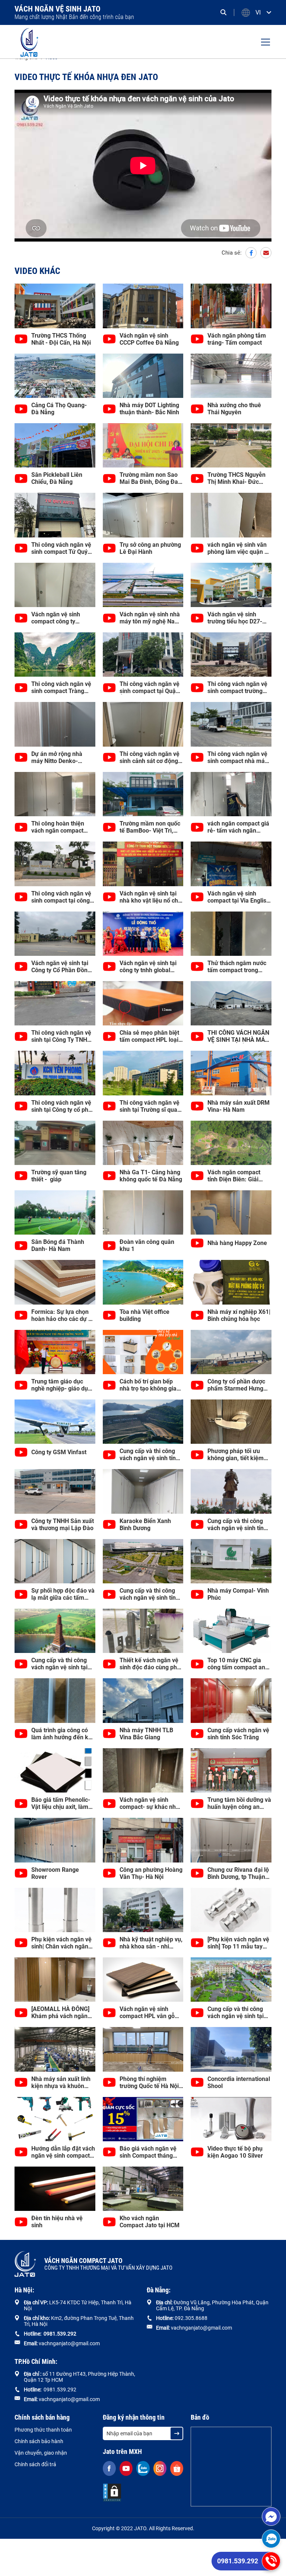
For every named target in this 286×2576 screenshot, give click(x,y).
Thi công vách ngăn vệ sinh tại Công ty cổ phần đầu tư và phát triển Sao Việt (63, 1106)
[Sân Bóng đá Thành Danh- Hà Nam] (55, 1212)
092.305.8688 (191, 2318)
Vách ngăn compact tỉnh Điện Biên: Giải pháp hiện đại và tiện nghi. (235, 1176)
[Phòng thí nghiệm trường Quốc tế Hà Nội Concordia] (143, 2049)
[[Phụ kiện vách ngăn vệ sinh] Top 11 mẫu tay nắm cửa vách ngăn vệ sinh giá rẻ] (231, 1910)
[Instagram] (160, 2468)
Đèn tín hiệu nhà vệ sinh (57, 2222)
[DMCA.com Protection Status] (112, 2493)
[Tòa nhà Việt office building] (143, 1282)
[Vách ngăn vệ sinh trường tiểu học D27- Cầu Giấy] (231, 585)
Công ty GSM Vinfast (59, 1452)
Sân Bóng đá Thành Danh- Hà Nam (58, 1245)
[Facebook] (251, 253)
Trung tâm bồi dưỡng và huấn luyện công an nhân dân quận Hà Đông (239, 1803)
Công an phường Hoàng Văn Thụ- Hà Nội (151, 1873)
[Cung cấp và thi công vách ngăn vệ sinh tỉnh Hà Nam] (143, 1561)
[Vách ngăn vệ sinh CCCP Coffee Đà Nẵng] (143, 306)
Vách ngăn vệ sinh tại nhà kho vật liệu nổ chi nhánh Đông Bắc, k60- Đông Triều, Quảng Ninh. (150, 897)
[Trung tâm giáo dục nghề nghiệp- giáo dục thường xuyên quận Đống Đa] (55, 1352)
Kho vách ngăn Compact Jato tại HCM (150, 2222)
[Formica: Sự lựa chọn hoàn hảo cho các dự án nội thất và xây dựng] (55, 1282)
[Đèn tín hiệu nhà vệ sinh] (55, 2189)
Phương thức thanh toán (43, 2430)
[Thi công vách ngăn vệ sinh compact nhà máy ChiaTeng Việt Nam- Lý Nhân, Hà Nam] (231, 724)
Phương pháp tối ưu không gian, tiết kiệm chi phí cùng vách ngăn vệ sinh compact (238, 1455)
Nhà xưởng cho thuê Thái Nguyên (234, 409)
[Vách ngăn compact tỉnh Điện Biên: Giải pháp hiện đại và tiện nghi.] (231, 1143)
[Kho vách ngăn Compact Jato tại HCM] (143, 2189)
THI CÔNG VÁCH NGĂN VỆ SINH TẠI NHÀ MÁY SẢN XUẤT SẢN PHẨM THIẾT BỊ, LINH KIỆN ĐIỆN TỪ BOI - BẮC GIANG (238, 1036)
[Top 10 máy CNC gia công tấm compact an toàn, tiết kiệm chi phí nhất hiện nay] (231, 1631)
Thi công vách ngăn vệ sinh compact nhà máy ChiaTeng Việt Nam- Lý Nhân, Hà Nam (238, 757)
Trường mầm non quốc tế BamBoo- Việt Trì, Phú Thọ (150, 827)
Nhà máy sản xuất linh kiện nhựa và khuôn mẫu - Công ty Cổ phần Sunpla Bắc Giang (62, 2082)
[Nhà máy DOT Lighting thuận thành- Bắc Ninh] (143, 376)
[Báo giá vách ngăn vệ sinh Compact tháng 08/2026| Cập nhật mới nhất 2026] (143, 2119)
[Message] (271, 2516)
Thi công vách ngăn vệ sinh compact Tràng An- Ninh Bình (61, 687)
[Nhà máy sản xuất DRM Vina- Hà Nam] (231, 1073)
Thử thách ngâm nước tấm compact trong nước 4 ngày (237, 967)
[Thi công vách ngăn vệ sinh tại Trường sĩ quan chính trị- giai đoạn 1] (143, 1073)
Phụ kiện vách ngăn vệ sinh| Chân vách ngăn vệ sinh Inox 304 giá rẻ (61, 1943)
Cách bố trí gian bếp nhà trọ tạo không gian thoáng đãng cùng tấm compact (150, 1385)
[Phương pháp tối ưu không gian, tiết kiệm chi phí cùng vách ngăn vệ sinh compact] (231, 1422)
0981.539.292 (238, 2561)
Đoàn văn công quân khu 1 (147, 1245)
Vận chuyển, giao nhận (41, 2453)
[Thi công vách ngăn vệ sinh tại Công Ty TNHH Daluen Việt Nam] (55, 1003)
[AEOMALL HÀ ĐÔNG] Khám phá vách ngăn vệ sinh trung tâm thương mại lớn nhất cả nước (62, 2012)
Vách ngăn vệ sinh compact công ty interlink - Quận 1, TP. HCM (60, 618)
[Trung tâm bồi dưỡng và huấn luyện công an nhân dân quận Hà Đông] (231, 1770)
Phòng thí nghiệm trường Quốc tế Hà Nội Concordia (149, 2082)
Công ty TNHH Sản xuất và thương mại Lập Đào (63, 1525)
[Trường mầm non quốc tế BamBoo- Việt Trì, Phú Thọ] (143, 794)
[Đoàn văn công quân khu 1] (143, 1212)
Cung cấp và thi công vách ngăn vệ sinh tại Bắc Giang (236, 2012)
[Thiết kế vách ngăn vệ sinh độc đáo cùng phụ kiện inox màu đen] (143, 1631)
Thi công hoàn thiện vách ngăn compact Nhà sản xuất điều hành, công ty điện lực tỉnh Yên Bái (61, 827)
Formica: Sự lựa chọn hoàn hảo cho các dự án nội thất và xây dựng (63, 1315)
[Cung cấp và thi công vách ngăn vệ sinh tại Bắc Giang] (231, 1980)
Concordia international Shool (239, 2082)
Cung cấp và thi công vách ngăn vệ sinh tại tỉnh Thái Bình (59, 1664)
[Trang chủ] (29, 42)
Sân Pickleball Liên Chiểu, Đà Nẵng (57, 478)
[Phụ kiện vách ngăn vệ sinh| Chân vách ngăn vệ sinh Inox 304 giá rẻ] (55, 1910)
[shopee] (177, 2468)
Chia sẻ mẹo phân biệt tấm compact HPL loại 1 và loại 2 (151, 1036)
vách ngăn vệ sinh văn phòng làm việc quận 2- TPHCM (239, 548)
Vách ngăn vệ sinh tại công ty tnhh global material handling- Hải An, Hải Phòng (149, 967)
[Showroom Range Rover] (55, 1840)
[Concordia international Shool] (231, 2049)
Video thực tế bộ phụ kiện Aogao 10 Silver (235, 2152)
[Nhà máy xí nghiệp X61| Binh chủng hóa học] (231, 1282)
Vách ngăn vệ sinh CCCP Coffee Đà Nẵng (149, 339)
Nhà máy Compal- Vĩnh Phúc (238, 1594)
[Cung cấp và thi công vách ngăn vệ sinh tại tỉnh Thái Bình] (55, 1631)
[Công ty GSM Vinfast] (55, 1422)
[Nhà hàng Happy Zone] (231, 1212)
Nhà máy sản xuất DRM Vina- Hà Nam (239, 1106)
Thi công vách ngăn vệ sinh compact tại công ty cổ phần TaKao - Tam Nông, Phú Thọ (63, 897)
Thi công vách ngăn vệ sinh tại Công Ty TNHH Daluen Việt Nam (61, 1036)
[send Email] (177, 2433)
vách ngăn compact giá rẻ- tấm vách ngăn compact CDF (238, 827)
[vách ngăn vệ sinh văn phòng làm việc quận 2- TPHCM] (231, 515)
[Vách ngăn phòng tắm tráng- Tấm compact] (231, 306)
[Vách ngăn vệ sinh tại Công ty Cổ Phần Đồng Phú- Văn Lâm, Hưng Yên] (55, 934)
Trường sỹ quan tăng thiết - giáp (59, 1176)
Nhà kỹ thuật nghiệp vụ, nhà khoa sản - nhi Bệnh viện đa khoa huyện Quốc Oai (151, 1943)
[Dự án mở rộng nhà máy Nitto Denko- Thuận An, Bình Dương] (55, 724)
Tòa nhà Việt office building (144, 1315)
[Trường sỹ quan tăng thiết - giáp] (55, 1143)
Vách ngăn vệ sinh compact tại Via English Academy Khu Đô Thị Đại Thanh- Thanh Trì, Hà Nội (239, 897)
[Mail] (266, 253)
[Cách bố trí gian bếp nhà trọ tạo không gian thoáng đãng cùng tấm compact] (143, 1352)
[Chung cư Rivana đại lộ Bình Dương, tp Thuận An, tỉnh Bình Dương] (231, 1840)
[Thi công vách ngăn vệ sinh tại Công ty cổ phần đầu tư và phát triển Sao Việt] (55, 1073)
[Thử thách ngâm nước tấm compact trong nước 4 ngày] (231, 934)
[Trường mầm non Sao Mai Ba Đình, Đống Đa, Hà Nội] (143, 445)
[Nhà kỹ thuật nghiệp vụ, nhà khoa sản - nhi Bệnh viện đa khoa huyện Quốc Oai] (143, 1910)
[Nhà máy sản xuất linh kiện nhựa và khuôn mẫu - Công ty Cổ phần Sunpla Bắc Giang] (55, 2049)
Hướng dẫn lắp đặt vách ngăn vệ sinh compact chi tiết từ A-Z (63, 2152)
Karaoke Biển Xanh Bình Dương (145, 1525)
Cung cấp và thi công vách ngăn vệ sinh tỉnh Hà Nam (149, 1594)
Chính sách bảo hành (39, 2441)
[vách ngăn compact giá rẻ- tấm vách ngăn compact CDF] (231, 794)
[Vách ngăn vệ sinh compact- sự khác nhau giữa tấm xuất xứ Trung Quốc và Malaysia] (143, 1770)
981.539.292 (61, 2334)
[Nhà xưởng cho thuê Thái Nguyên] (231, 376)
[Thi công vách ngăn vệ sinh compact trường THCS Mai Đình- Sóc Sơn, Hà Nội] (231, 655)
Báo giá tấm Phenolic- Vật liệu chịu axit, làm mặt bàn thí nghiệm (61, 1803)
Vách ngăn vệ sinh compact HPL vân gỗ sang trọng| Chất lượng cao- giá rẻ (150, 2012)
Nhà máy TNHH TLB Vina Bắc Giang (146, 1734)
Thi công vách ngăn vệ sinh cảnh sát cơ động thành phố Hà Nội (150, 757)
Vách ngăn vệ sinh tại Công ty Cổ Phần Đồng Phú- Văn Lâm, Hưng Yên (61, 967)
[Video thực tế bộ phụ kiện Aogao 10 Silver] (231, 2119)
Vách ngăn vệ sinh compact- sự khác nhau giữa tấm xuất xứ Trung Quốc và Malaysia (151, 1803)
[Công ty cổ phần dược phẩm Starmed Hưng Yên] (231, 1352)
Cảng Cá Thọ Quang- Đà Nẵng (59, 409)
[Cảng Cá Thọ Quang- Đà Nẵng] (55, 376)
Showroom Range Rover (55, 1873)
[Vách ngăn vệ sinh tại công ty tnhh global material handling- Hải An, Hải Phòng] (143, 934)
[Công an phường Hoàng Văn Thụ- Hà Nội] (143, 1840)
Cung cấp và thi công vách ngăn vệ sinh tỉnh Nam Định (237, 1525)
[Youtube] (126, 2468)
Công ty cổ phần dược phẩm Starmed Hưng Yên (236, 1385)
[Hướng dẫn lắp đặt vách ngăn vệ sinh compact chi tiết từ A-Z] (55, 2119)
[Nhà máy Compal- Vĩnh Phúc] (231, 1561)
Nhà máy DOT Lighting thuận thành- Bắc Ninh (149, 409)
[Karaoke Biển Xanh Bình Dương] (143, 1491)
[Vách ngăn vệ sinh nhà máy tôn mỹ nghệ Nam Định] (143, 585)
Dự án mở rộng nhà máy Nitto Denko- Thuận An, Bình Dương (61, 757)
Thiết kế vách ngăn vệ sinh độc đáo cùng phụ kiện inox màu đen (150, 1664)
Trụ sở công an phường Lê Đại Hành (150, 548)
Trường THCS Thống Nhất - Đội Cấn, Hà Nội (61, 339)
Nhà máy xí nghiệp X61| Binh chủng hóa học (239, 1315)
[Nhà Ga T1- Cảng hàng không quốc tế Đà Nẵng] (143, 1143)
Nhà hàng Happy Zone (237, 1243)
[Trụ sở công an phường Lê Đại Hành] (143, 515)
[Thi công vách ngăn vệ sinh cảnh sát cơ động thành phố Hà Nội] (143, 724)
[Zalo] (271, 2539)
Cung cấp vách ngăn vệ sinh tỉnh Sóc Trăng (238, 1734)
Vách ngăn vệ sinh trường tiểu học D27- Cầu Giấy (235, 618)
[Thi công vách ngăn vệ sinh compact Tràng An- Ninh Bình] (55, 655)
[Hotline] (271, 2561)
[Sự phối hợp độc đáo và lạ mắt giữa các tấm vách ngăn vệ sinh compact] (55, 1561)
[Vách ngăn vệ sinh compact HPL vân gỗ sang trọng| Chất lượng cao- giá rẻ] (143, 1980)
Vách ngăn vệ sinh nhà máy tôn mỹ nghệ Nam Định (150, 618)
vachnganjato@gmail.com (69, 2343)
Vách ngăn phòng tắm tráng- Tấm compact (237, 339)
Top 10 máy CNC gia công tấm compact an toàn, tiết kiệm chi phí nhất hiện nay (236, 1664)
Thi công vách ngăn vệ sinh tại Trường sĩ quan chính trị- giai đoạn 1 (150, 1106)
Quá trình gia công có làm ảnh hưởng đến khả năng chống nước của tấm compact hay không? (63, 1734)
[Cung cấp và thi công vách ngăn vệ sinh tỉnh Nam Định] (231, 1491)
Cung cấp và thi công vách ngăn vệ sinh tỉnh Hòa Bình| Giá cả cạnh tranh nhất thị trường (149, 1455)
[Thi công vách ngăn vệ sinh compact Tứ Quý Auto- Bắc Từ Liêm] (55, 515)
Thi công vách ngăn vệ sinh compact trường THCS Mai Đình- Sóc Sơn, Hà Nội (237, 687)
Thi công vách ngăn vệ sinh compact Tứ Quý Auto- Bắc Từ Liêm (61, 548)
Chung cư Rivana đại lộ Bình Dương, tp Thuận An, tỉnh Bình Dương (238, 1873)
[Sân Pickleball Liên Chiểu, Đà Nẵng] (55, 445)
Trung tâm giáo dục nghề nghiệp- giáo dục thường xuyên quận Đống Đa (61, 1385)
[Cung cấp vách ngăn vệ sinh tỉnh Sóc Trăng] (231, 1700)
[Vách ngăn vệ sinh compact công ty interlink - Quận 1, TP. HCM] (55, 585)
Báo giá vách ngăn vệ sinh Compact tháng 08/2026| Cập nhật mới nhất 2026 (150, 2152)
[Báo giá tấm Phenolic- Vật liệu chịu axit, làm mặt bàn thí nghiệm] (55, 1770)
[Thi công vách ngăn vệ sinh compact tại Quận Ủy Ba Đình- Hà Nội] (143, 655)
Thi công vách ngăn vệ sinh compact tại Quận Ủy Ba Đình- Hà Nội (150, 687)
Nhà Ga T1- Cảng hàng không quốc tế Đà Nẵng (151, 1176)
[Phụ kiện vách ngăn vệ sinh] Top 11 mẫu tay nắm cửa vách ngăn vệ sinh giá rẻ (238, 1943)
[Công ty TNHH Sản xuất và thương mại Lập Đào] (55, 1491)
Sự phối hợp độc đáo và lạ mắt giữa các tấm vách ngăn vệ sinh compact (63, 1594)
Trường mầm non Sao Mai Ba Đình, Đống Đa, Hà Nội (150, 478)
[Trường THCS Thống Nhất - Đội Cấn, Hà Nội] (55, 306)
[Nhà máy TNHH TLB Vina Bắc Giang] (143, 1700)
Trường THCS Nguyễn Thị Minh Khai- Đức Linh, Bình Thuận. (236, 478)
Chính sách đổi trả (35, 2464)
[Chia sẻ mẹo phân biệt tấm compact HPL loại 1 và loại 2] (143, 1003)
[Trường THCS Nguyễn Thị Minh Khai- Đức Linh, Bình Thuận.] (231, 445)
